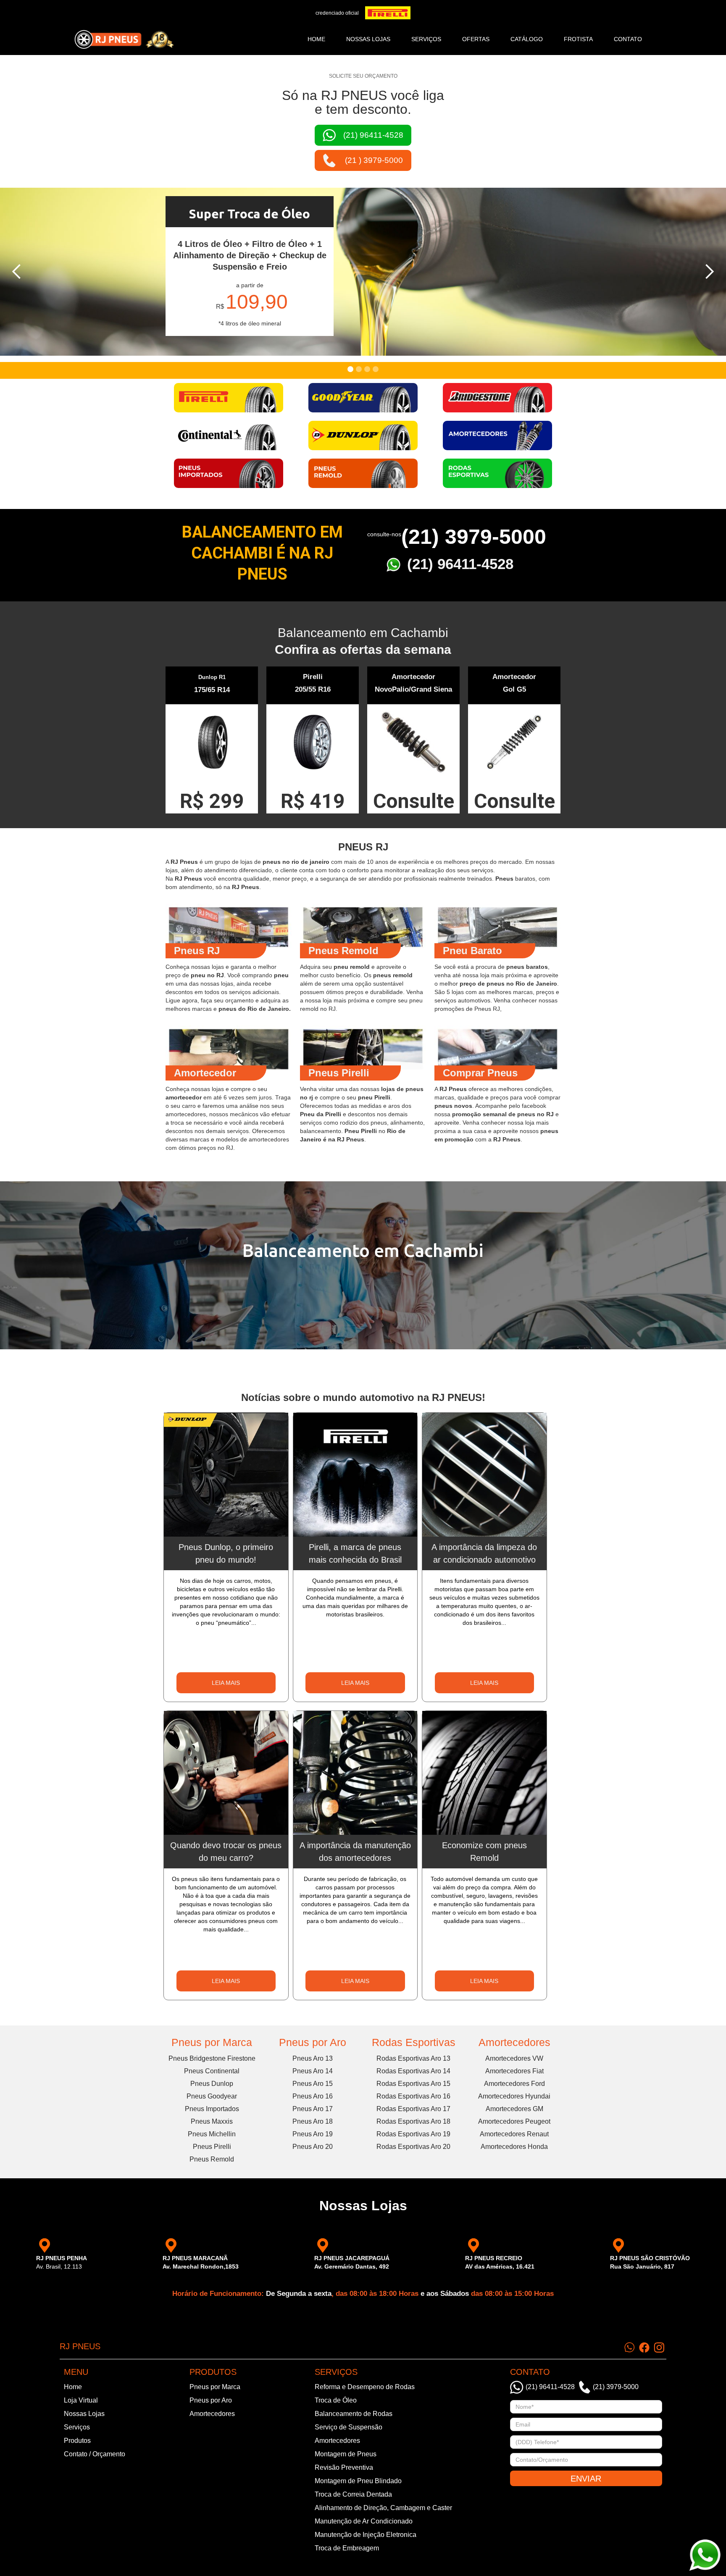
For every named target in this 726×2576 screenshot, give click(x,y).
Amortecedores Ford (514, 2084)
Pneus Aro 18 (313, 2121)
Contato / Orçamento (95, 2454)
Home (316, 39)
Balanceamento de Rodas (354, 2414)
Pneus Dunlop (212, 2084)
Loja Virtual (81, 2400)
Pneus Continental (212, 2071)
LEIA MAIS (226, 1683)
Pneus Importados (212, 2109)
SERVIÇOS (426, 39)
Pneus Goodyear (212, 2096)
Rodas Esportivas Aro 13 (413, 2058)
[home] (124, 39)
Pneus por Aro (313, 2042)
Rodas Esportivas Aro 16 (413, 2096)
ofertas (476, 39)
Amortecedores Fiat (514, 2071)
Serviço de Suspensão (349, 2427)
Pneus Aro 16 (313, 2096)
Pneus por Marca (212, 2042)
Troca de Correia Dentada (353, 2494)
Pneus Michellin (212, 2134)
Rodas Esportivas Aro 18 (413, 2121)
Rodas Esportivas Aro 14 (413, 2071)
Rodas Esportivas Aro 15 (413, 2084)
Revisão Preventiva (344, 2467)
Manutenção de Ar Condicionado (364, 2521)
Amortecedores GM (514, 2109)
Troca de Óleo (336, 2400)
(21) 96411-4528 (460, 564)
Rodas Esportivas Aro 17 (413, 2109)
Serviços (77, 2427)
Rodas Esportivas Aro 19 (413, 2134)
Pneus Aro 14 (313, 2071)
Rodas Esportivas (414, 2042)
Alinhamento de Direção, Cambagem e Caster (383, 2508)
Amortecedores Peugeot (514, 2121)
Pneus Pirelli (212, 2147)
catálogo (527, 39)
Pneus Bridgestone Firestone (212, 2058)
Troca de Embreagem (347, 2548)
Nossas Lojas (84, 2414)
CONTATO (628, 39)
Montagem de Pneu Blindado (358, 2481)
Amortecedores (514, 2042)
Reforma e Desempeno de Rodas (365, 2387)
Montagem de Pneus (346, 2454)
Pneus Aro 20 (313, 2147)
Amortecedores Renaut (514, 2134)
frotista (578, 39)
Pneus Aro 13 (313, 2058)
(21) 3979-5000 (474, 537)
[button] (17, 272)
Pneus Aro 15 (313, 2084)
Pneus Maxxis (212, 2121)
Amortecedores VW (514, 2058)
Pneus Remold (212, 2159)
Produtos (77, 2441)
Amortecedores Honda (514, 2147)
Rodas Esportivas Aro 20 (413, 2147)
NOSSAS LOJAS (368, 39)
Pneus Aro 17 (313, 2109)
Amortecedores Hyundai (514, 2096)
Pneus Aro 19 (313, 2134)
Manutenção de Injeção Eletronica (366, 2535)
